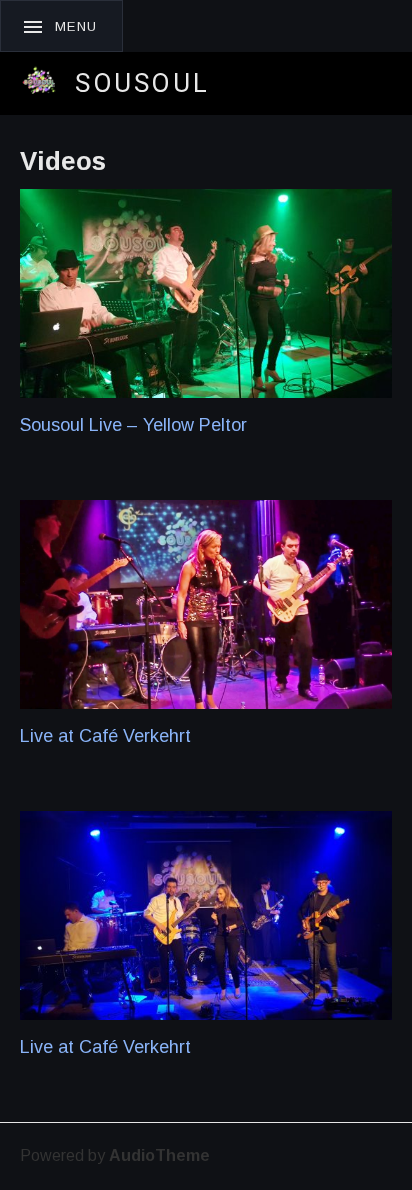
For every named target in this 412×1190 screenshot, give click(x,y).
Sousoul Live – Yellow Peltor (133, 425)
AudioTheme (159, 1155)
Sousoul (142, 83)
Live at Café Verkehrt (105, 736)
